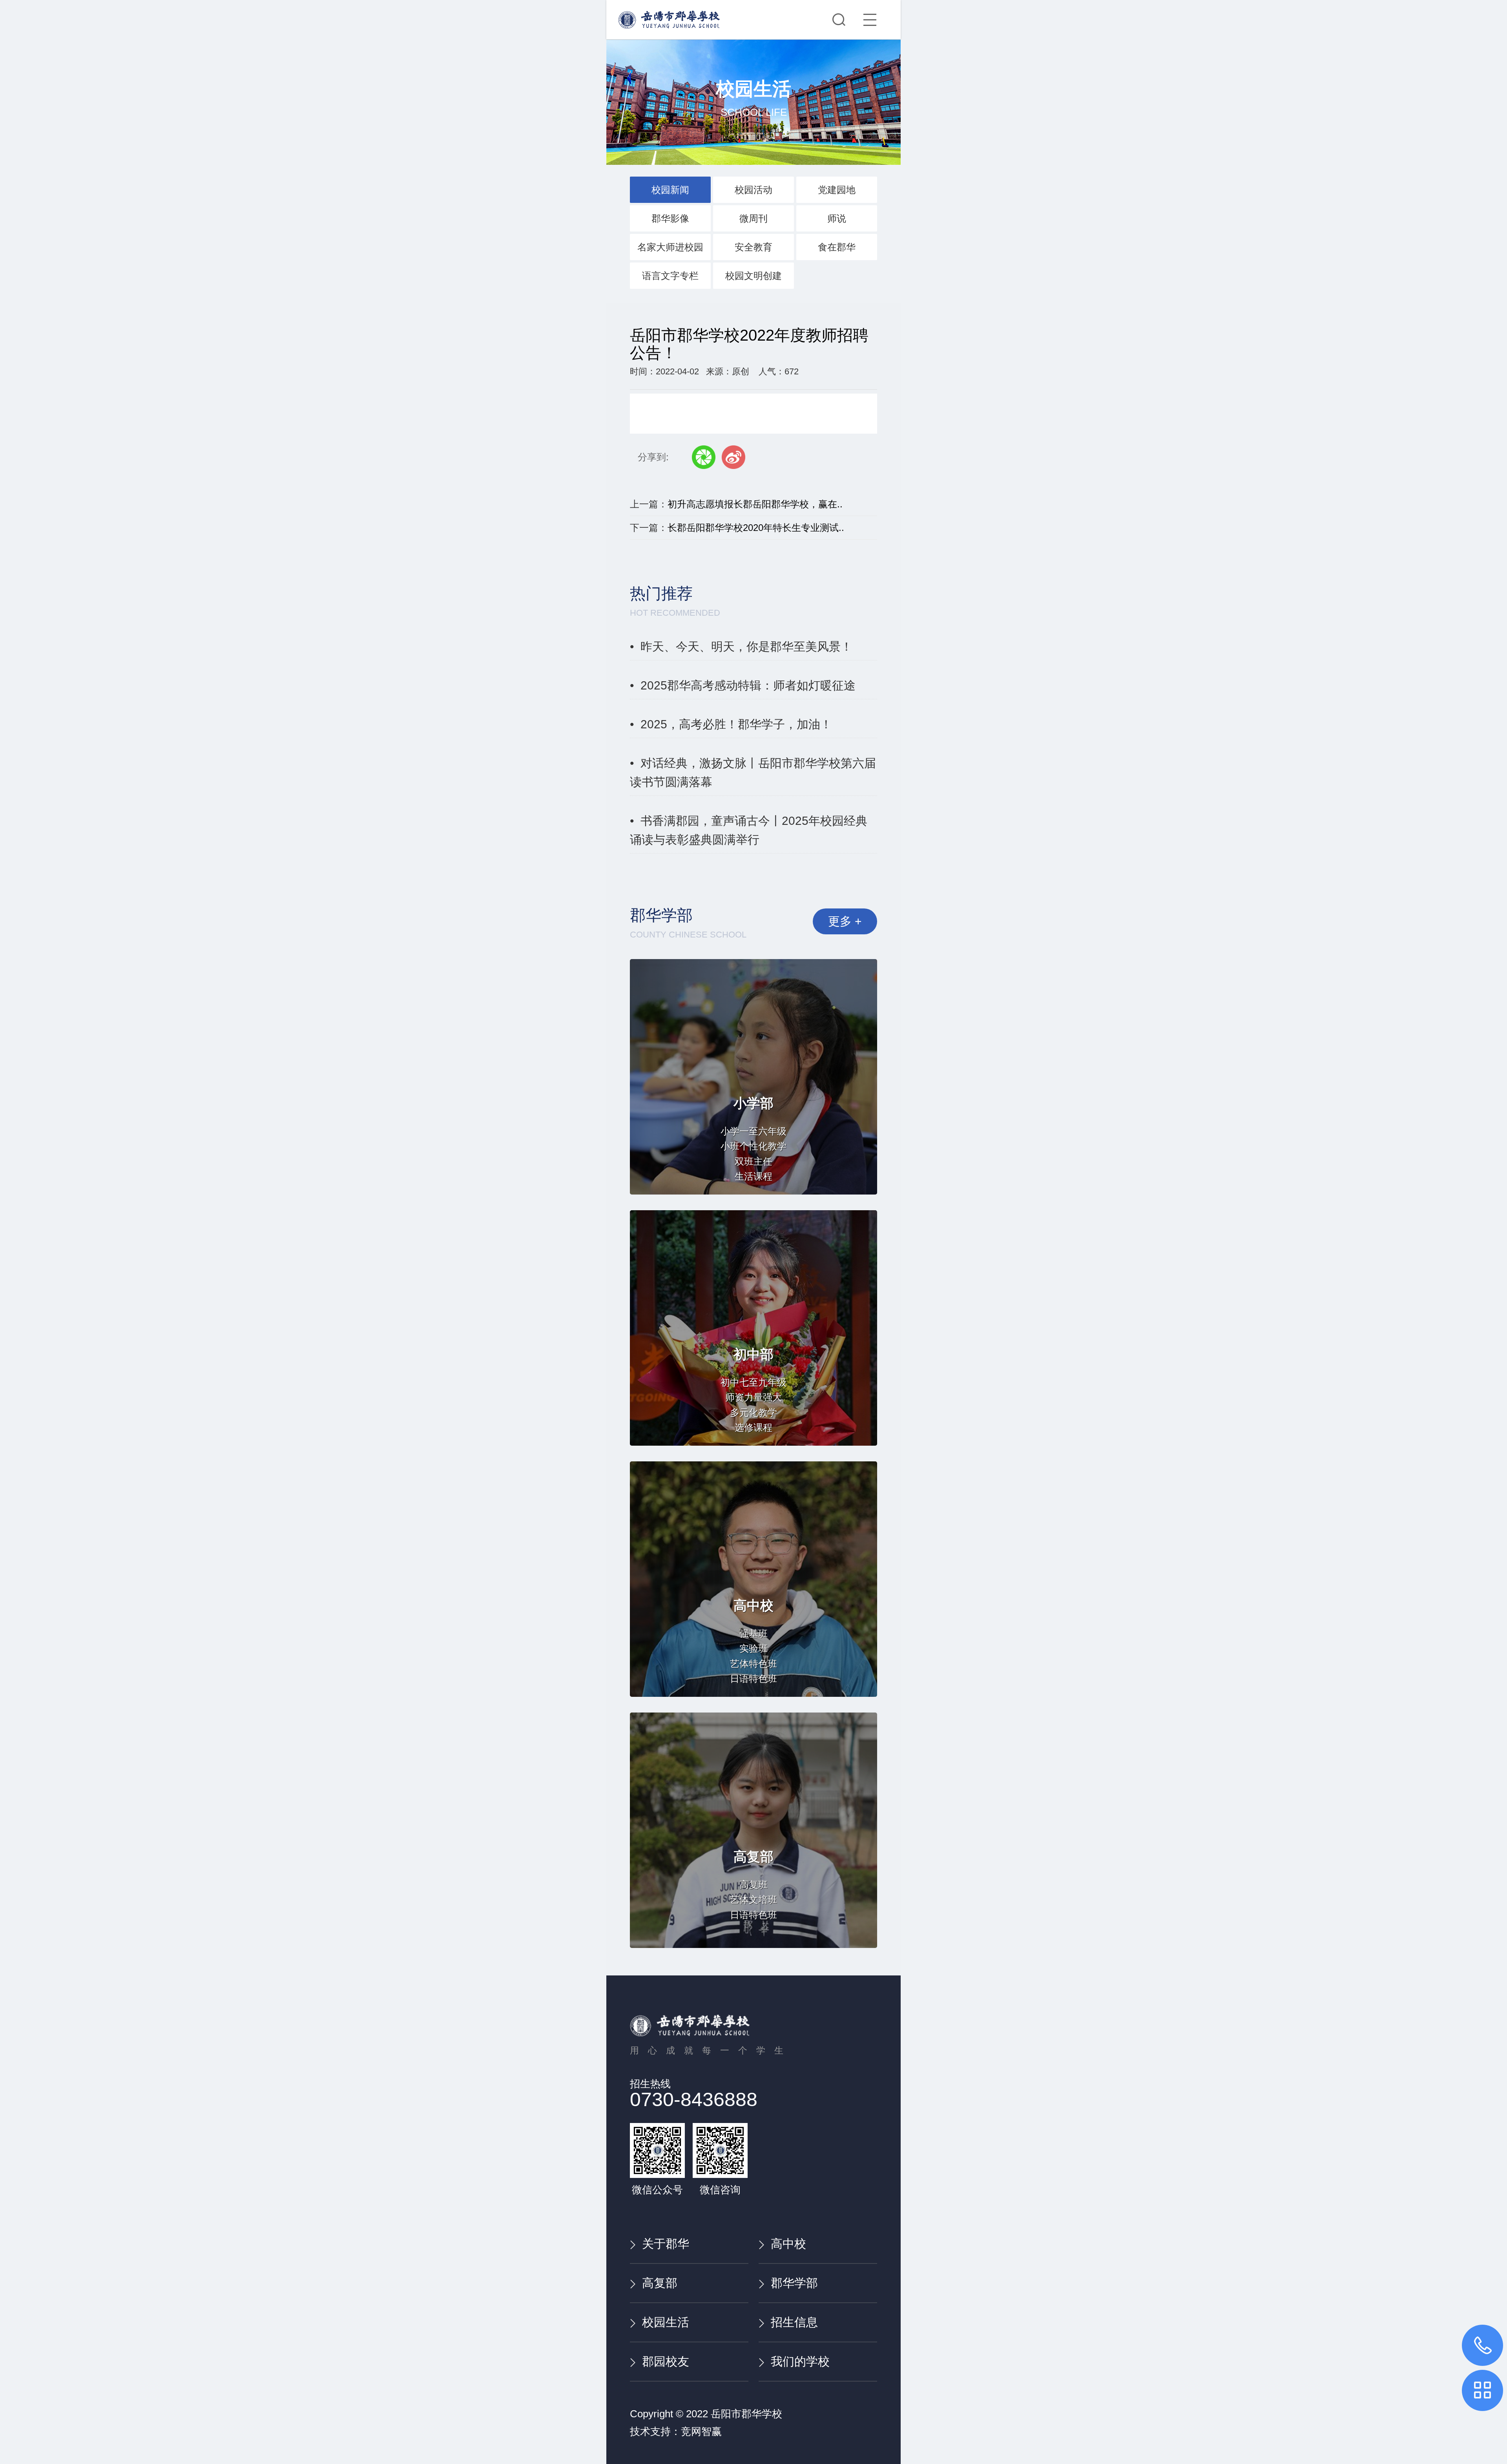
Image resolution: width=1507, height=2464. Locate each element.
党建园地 (837, 190)
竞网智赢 (701, 2431)
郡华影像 (670, 218)
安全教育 (753, 247)
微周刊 (753, 218)
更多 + (845, 921)
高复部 (660, 2283)
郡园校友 (666, 2361)
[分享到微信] (704, 457)
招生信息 (794, 2322)
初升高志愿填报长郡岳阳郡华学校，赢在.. (755, 504)
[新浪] (733, 457)
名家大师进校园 (670, 247)
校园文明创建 (753, 276)
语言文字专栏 (670, 276)
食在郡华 (837, 247)
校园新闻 (670, 190)
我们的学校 (800, 2361)
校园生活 (666, 2322)
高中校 (788, 2244)
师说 (837, 218)
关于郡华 (666, 2244)
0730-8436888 (694, 2099)
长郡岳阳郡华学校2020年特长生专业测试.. (756, 528)
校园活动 (753, 190)
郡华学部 (794, 2283)
